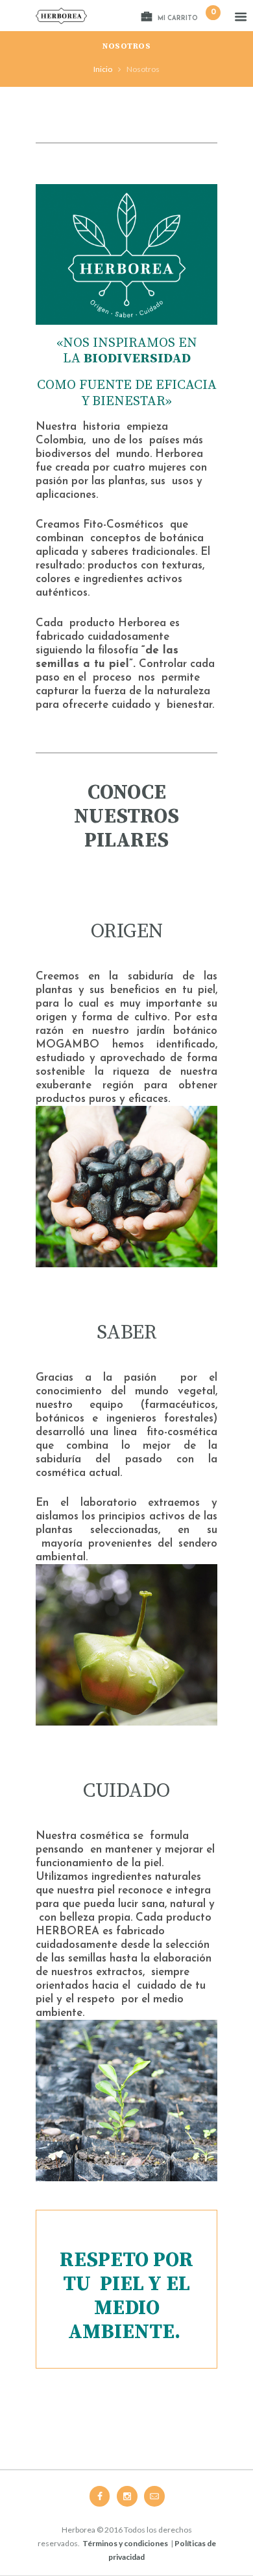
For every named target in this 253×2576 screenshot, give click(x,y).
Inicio (103, 69)
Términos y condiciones (125, 2543)
